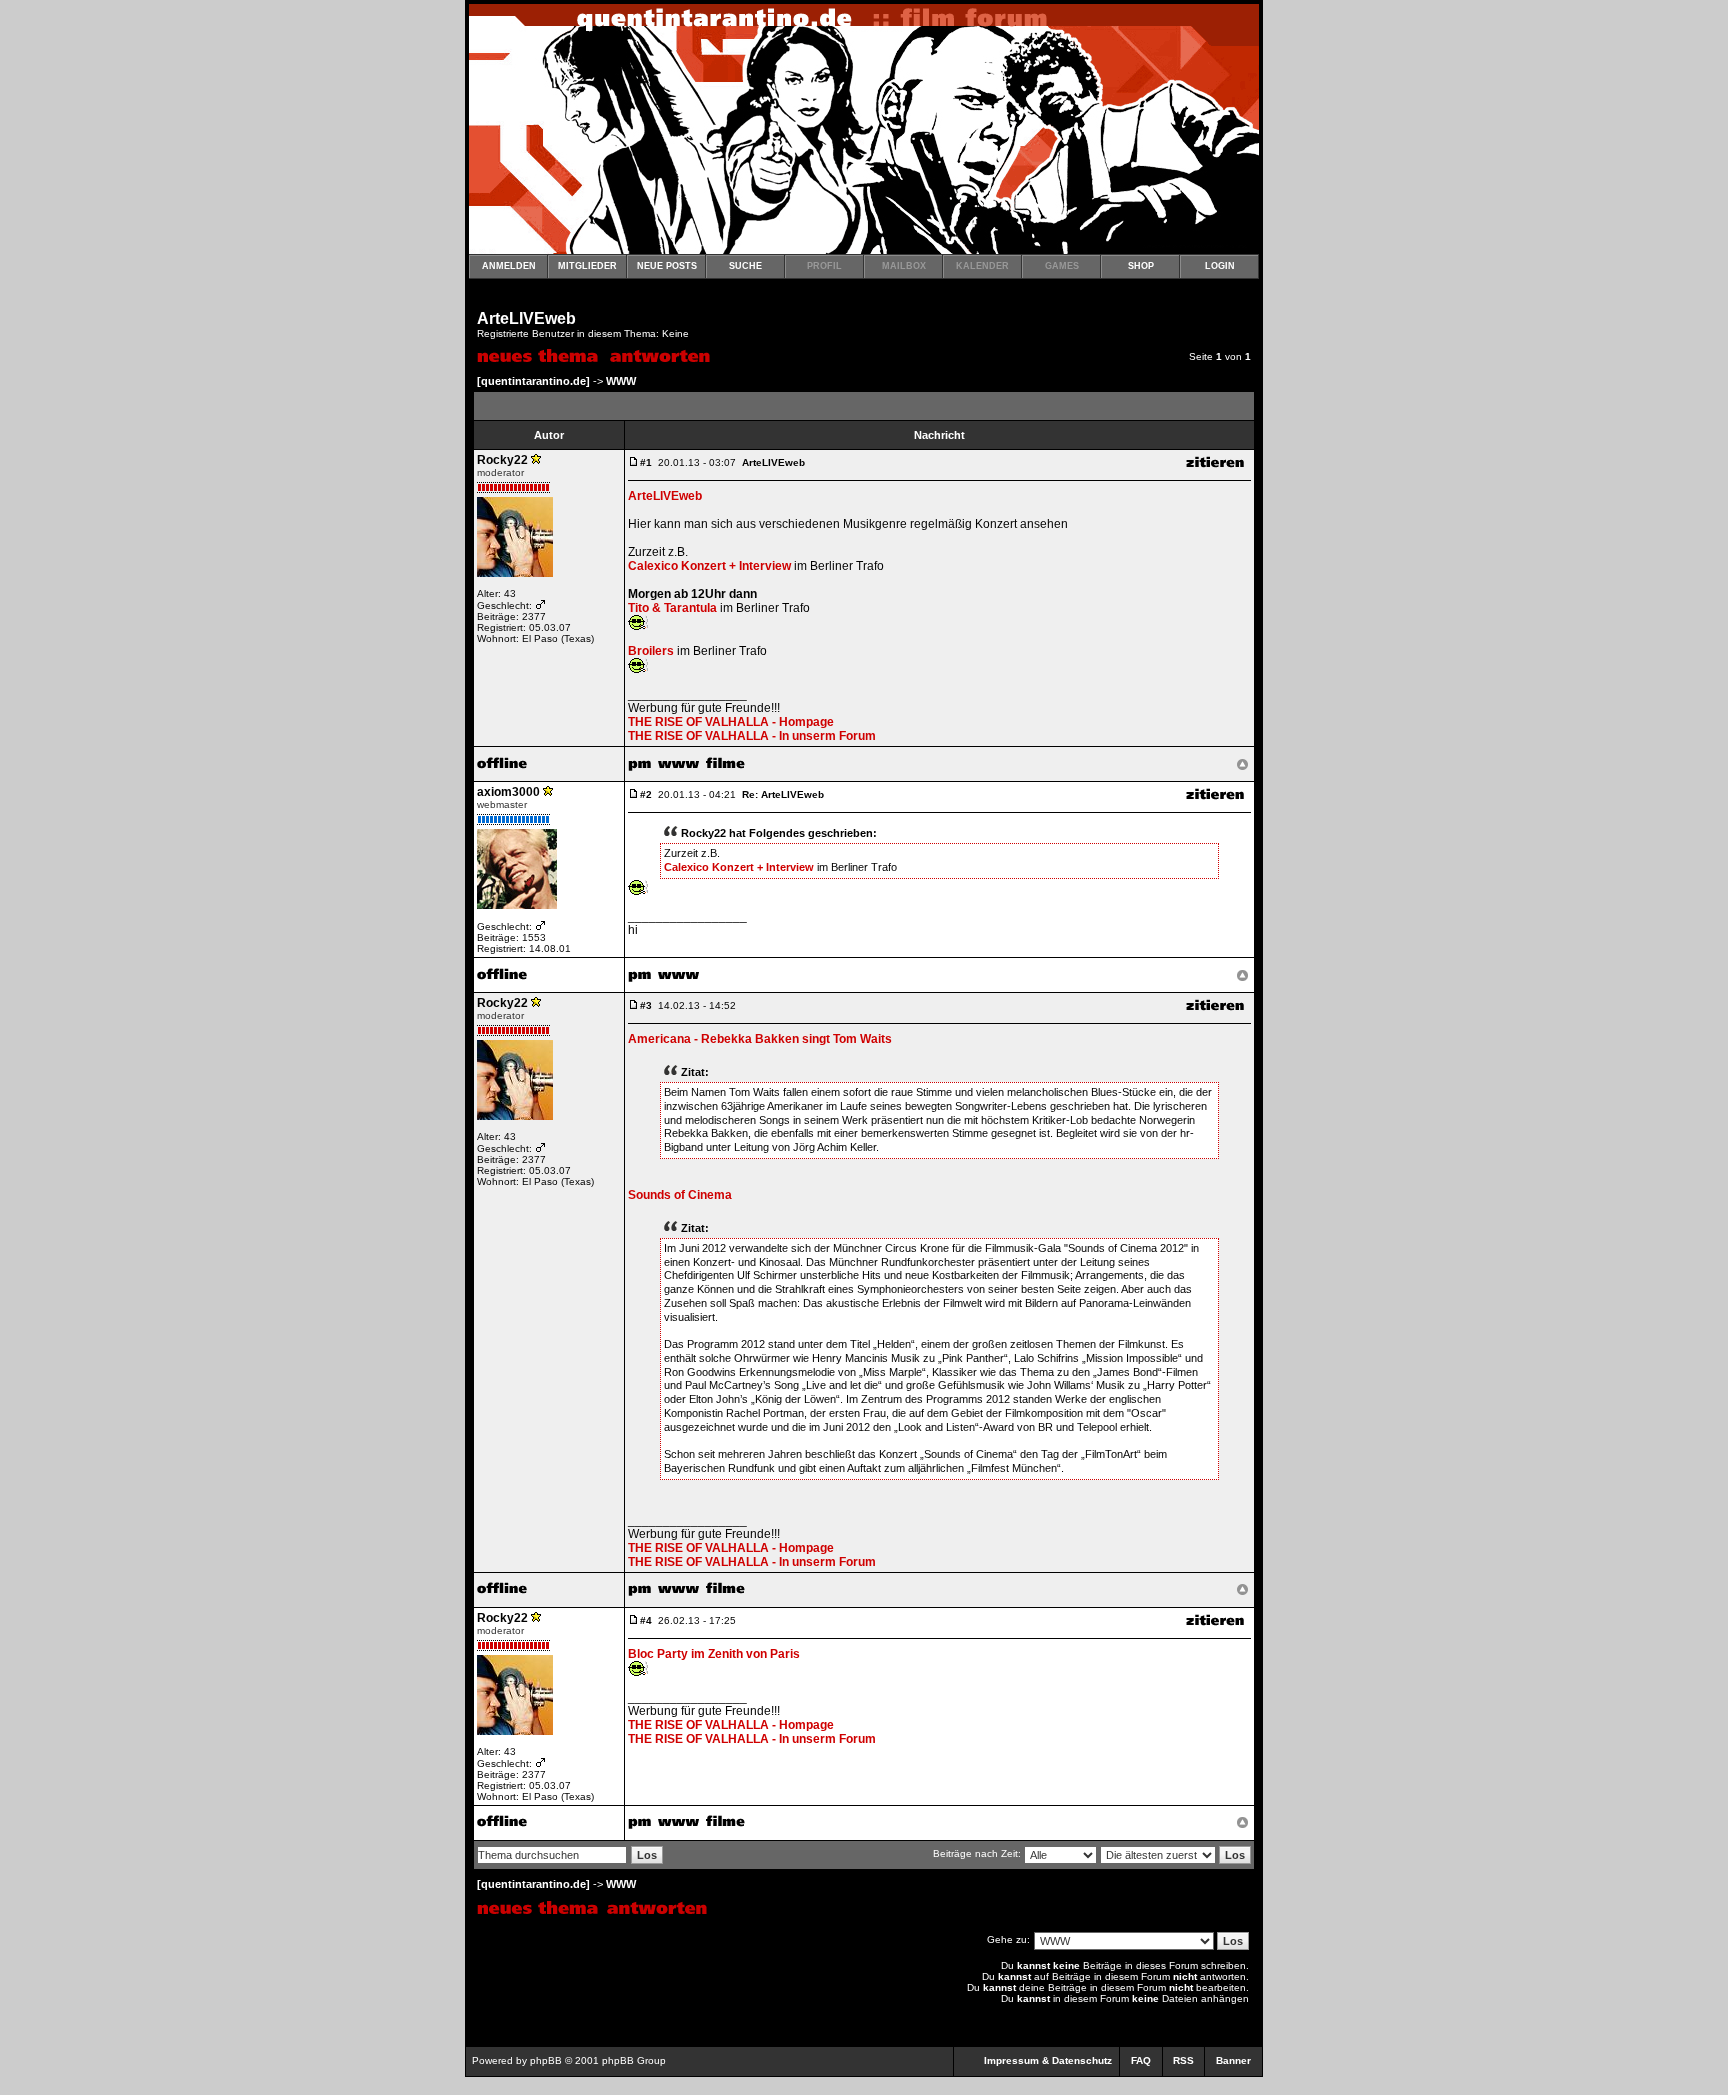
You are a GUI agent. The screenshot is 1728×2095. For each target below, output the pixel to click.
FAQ (1141, 2060)
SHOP (1141, 266)
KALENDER (982, 266)
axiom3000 (508, 792)
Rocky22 (502, 460)
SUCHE (745, 266)
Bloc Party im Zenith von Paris (714, 1654)
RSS (1183, 2060)
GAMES (1062, 266)
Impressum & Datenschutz (1048, 2060)
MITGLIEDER (587, 266)
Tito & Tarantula (672, 608)
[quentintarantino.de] (533, 381)
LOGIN (1220, 266)
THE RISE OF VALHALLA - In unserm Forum (752, 736)
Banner (1233, 2060)
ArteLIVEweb (526, 318)
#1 (646, 462)
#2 (646, 794)
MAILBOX (904, 266)
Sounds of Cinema (680, 1195)
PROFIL (824, 266)
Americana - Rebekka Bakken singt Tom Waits (760, 1039)
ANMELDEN (509, 266)
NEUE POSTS (667, 266)
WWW (621, 381)
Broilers (651, 651)
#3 (646, 1005)
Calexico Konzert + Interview (709, 566)
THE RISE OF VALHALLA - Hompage (731, 722)
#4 (646, 1620)
